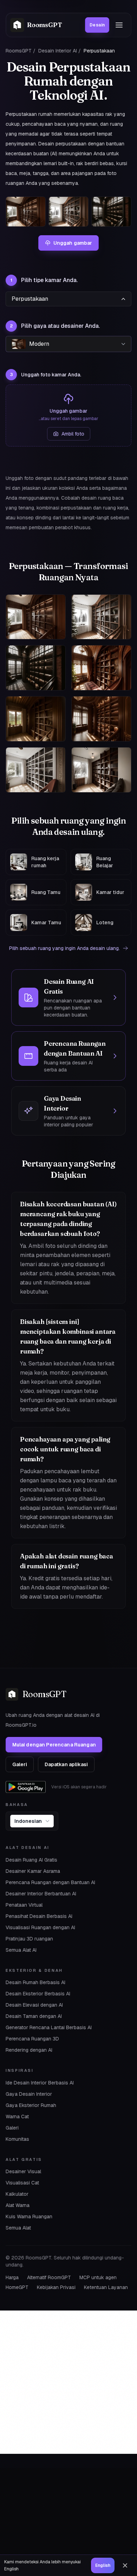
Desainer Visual (23, 2171)
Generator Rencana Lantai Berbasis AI (49, 2027)
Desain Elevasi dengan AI (34, 2005)
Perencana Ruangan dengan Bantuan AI (50, 1882)
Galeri (20, 1764)
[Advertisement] (68, 2382)
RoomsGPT (19, 51)
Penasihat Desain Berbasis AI (39, 1916)
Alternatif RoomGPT (49, 2277)
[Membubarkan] (125, 2565)
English (103, 2565)
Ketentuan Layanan (106, 2287)
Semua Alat (18, 2228)
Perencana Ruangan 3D (32, 2039)
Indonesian (28, 1821)
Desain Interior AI (58, 51)
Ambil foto (73, 434)
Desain (97, 25)
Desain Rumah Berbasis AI (35, 1982)
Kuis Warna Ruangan (29, 2217)
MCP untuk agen (98, 2277)
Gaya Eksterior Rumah (31, 2105)
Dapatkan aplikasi (66, 1764)
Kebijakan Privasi (56, 2287)
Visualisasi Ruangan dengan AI (40, 1927)
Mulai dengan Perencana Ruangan (54, 1745)
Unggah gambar (73, 243)
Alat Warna (18, 2205)
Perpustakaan (30, 299)
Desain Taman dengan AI (34, 2016)
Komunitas (17, 2139)
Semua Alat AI (21, 1950)
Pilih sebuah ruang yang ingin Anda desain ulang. (64, 948)
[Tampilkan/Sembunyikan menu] (119, 25)
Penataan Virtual (24, 1905)
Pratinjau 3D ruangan (29, 1939)
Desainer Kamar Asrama (33, 1871)
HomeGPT (17, 2287)
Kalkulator (17, 2194)
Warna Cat (17, 2117)
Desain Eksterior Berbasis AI (38, 1994)
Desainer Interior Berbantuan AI (41, 1894)
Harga (12, 2277)
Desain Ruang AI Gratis (31, 1860)
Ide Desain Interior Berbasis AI (40, 2083)
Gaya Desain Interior (29, 2094)
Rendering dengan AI (29, 2050)
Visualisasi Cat (22, 2183)
